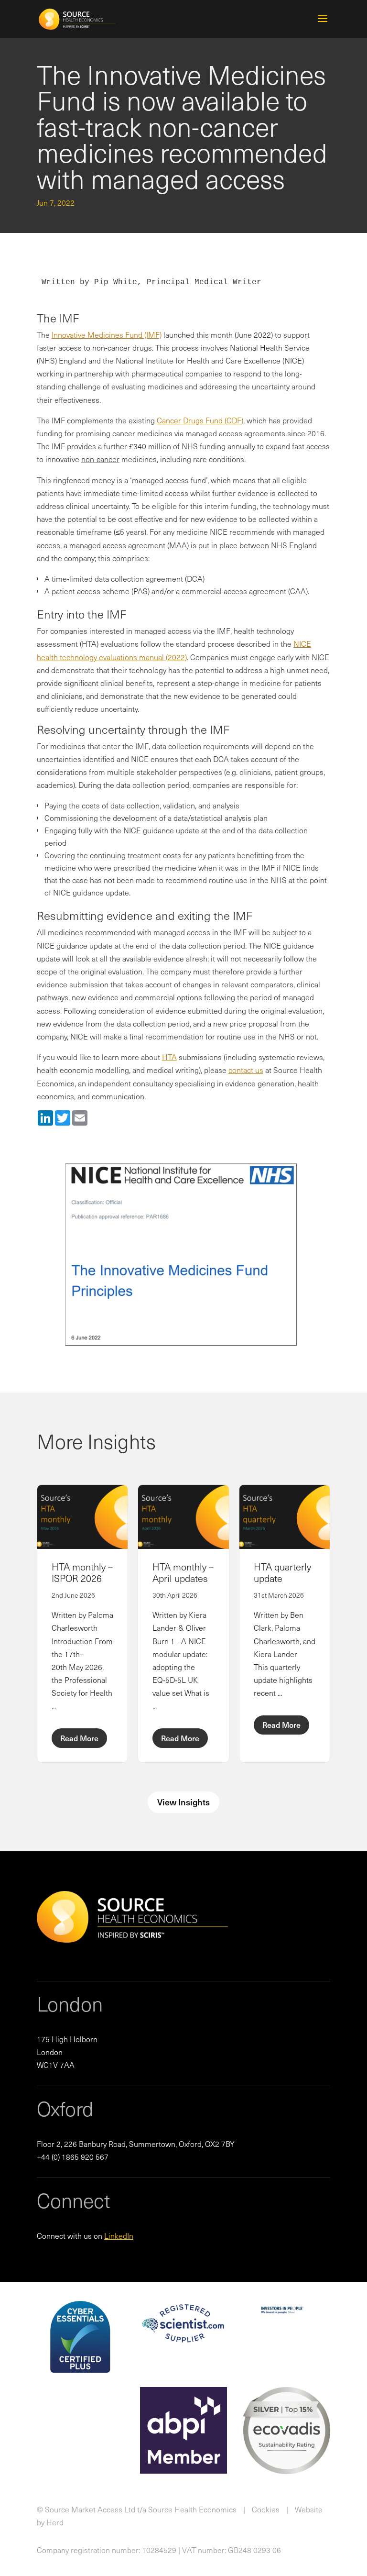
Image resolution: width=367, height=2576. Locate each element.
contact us (246, 1070)
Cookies (266, 2509)
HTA (169, 1057)
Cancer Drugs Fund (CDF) (200, 420)
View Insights (183, 1802)
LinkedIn (119, 2235)
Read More (79, 1738)
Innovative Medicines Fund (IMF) (107, 334)
